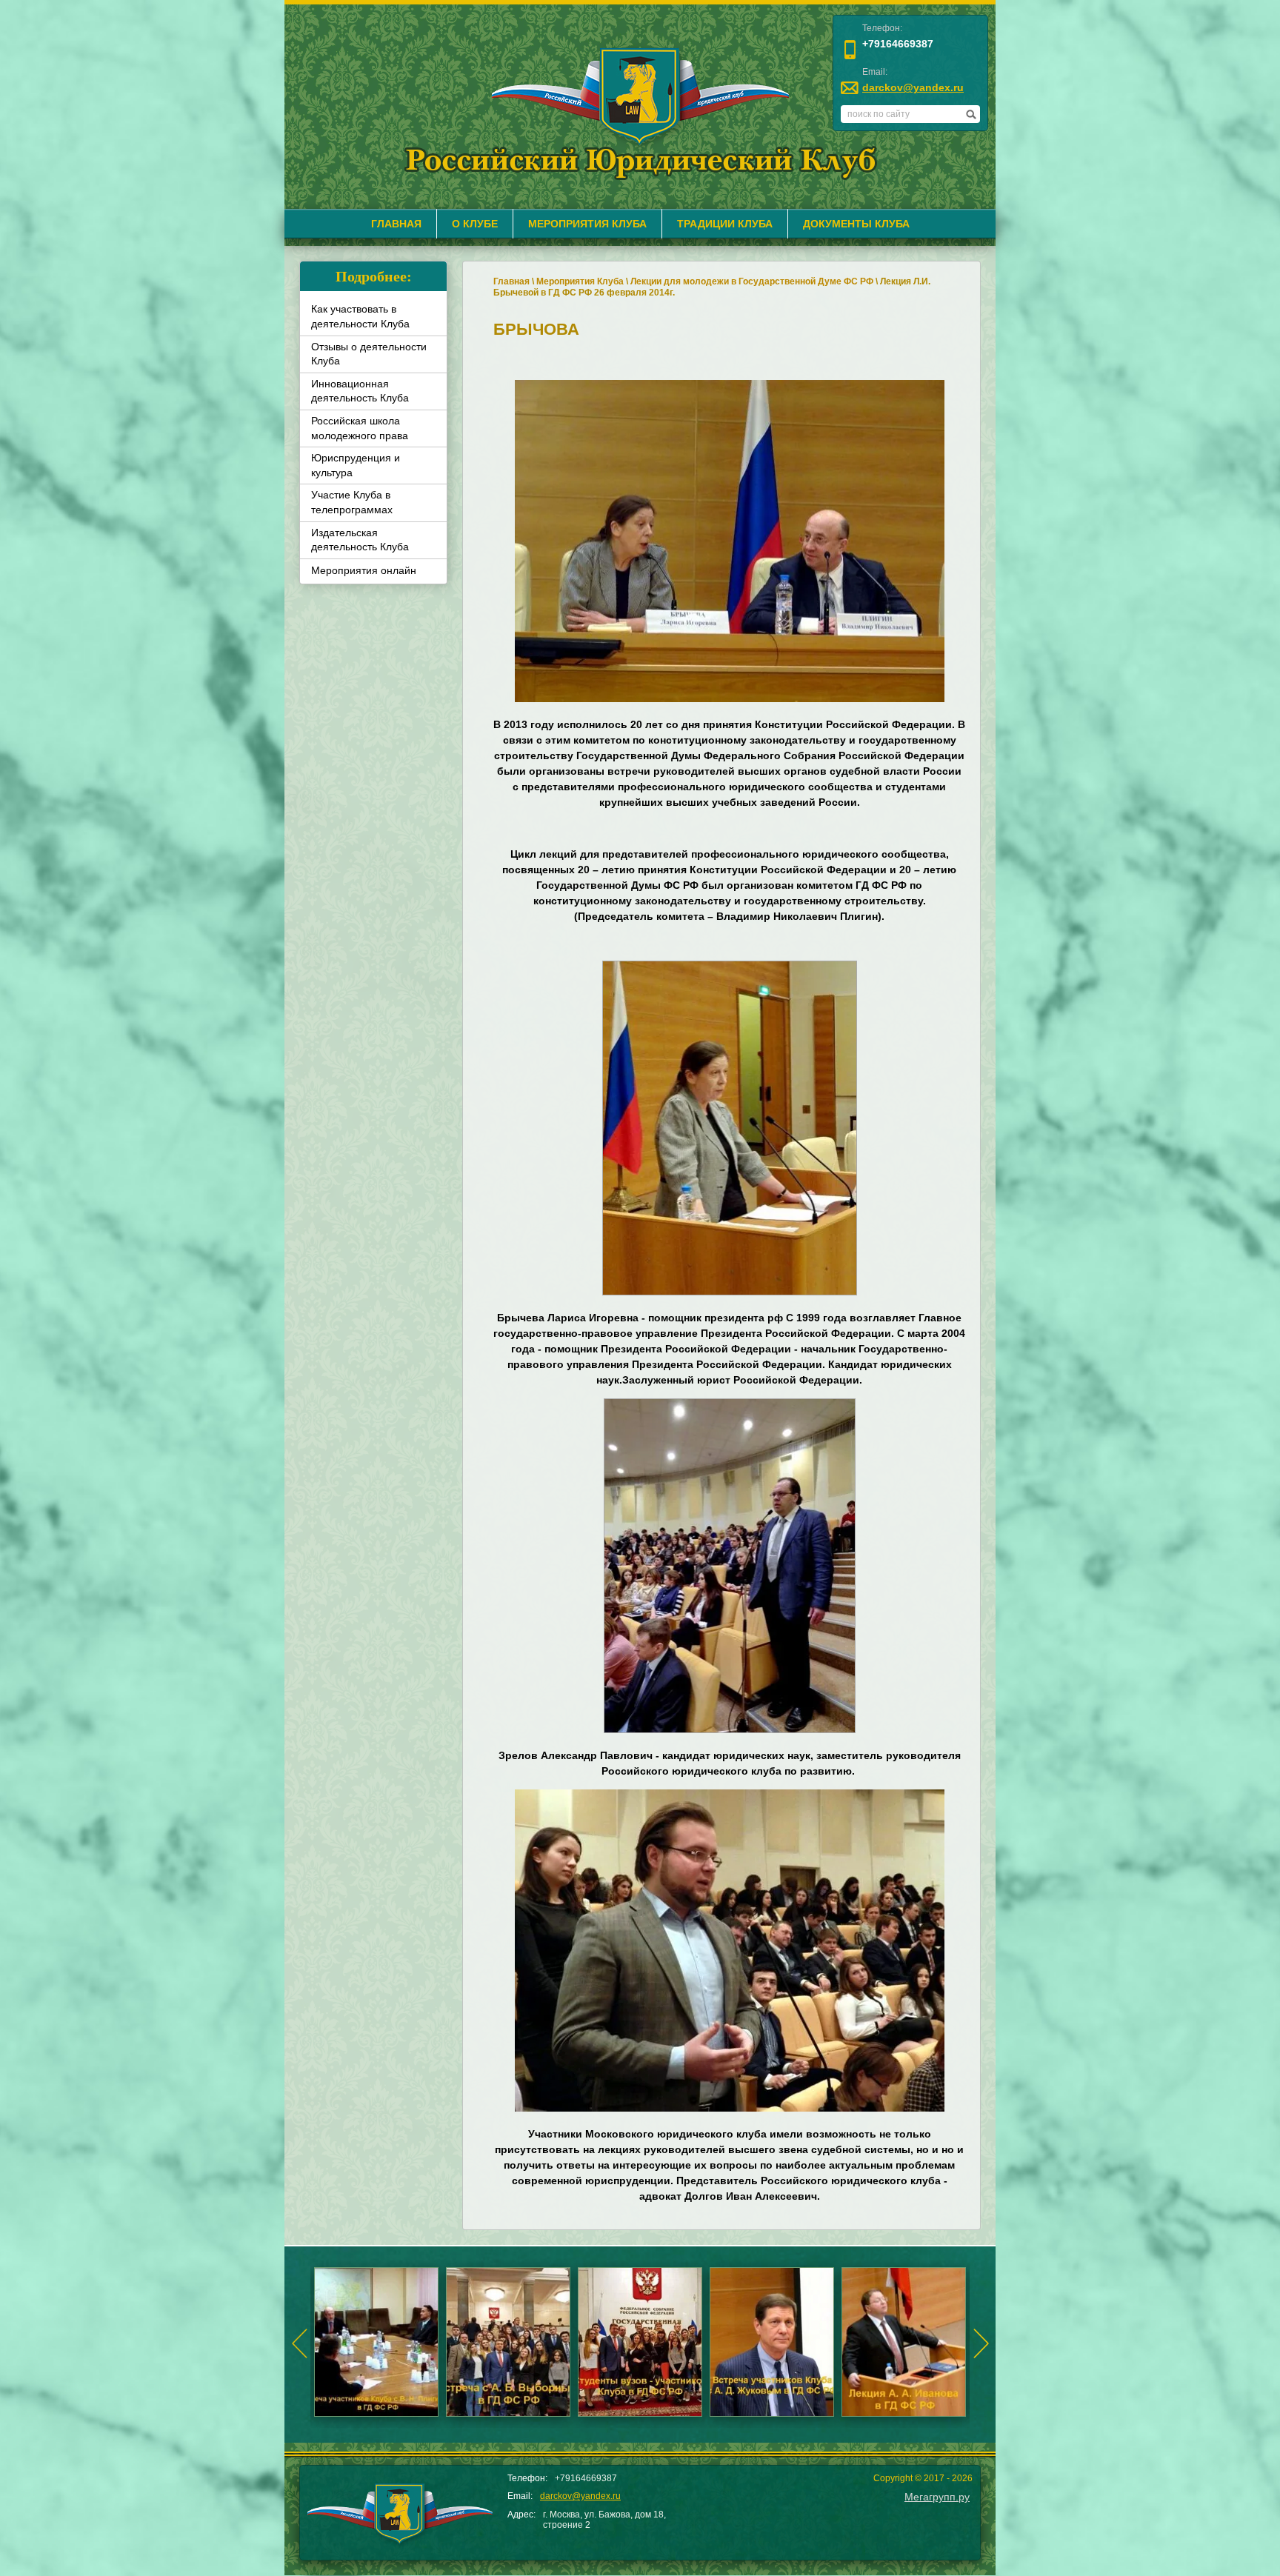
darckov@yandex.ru (913, 87)
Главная (511, 281)
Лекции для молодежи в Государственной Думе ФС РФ (752, 281)
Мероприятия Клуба (580, 281)
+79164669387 (898, 44)
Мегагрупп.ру (937, 2497)
